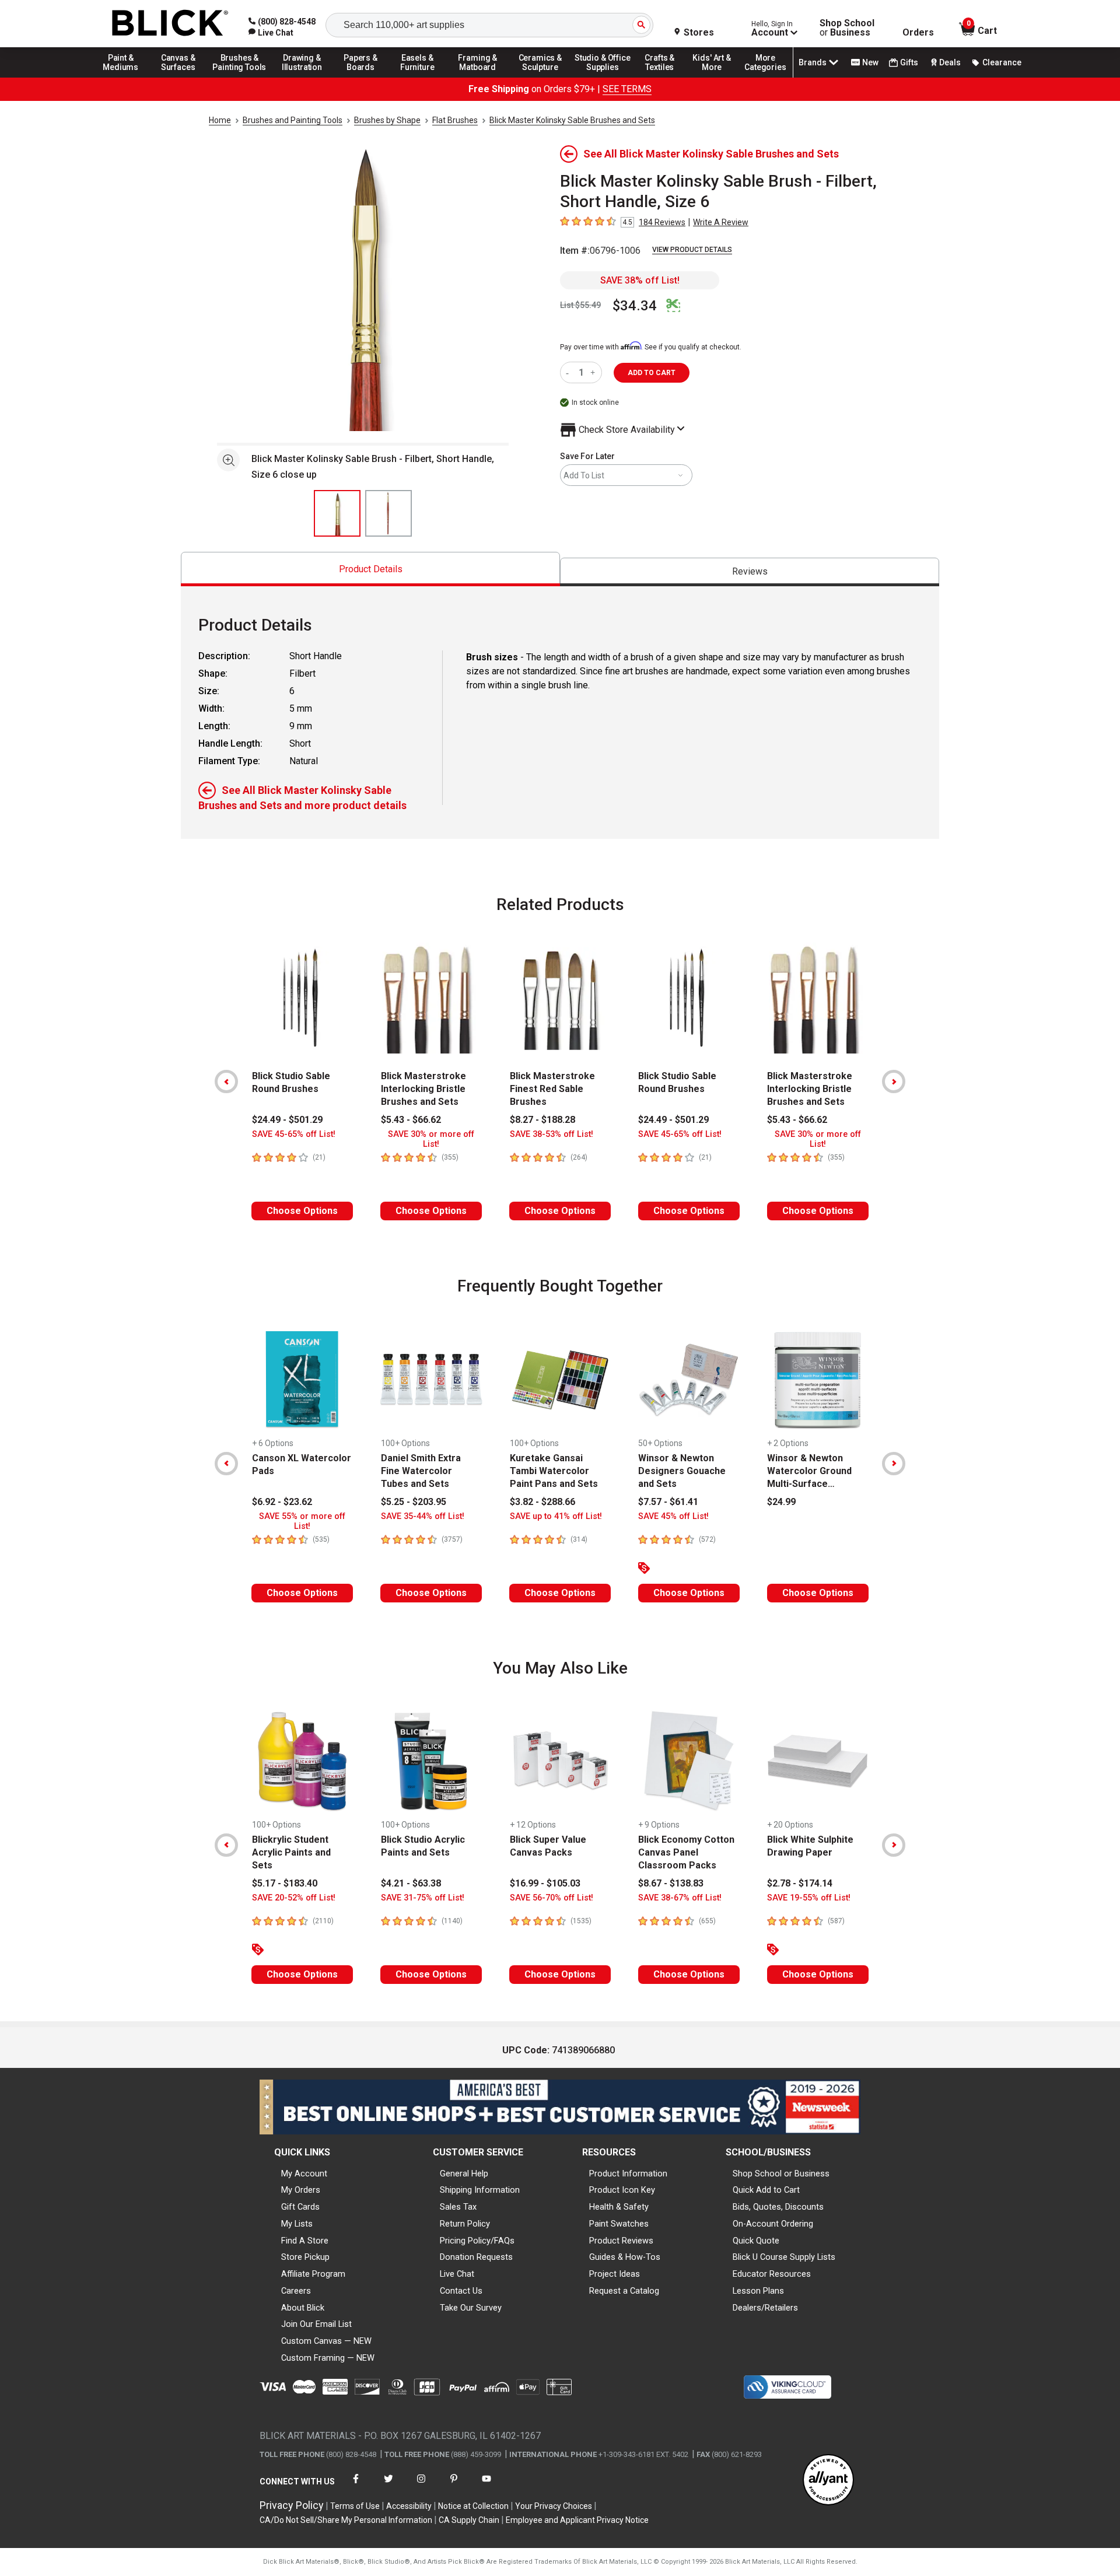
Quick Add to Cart (766, 2190)
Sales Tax (458, 2207)
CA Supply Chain (469, 2520)
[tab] (370, 569)
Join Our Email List (316, 2324)
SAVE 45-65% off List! (294, 1134)
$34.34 (635, 306)
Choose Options (302, 1211)
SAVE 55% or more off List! (302, 1521)
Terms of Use (355, 2506)
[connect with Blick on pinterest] (454, 2486)
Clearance (1002, 62)
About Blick (303, 2308)
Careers (296, 2291)
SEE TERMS (627, 89)
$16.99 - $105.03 (545, 1883)
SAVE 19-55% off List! (809, 1898)
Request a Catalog (624, 2291)
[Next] (894, 1081)
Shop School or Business (781, 2173)
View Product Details (692, 250)
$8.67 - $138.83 (671, 1883)
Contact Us (461, 2291)
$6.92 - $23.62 (282, 1502)
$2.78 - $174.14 (800, 1883)
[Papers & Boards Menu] (365, 77)
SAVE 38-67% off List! (680, 1898)
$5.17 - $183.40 (285, 1883)
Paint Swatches (619, 2224)
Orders (918, 33)
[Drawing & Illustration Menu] (302, 77)
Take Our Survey (471, 2308)
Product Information (628, 2173)
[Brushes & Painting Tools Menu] (240, 77)
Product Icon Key (622, 2190)
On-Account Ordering (773, 2224)
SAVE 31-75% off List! (423, 1898)
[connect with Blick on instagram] (421, 2486)
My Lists (297, 2224)
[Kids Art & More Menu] (717, 77)
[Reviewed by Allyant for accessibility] (828, 2481)
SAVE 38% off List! (640, 280)
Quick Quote (756, 2241)
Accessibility (409, 2506)
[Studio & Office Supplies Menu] (603, 77)
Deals (950, 62)
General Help (464, 2173)
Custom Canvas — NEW (326, 2341)
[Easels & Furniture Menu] (419, 77)
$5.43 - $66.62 (411, 1120)
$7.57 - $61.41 (668, 1502)
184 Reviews (662, 222)
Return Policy (465, 2224)
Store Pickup (305, 2257)
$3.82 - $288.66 (542, 1502)
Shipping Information (480, 2190)
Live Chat (457, 2274)
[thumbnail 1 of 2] (337, 513)
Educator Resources (772, 2274)
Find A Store (305, 2241)
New (870, 62)
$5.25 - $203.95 (414, 1502)
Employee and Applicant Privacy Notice (577, 2520)
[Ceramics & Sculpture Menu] (540, 77)
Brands (813, 62)
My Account (304, 2173)
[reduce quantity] (570, 372)
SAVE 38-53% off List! (552, 1134)
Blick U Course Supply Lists (784, 2257)
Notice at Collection (473, 2506)
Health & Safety (619, 2207)
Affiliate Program (313, 2274)
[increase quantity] (594, 372)
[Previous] (226, 1081)
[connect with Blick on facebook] (356, 2486)
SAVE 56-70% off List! (552, 1898)
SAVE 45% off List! (673, 1516)
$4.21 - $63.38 (411, 1883)
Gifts (909, 62)
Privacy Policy (292, 2505)
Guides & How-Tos (625, 2257)
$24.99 (781, 1502)
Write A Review (721, 222)
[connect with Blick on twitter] (388, 2486)
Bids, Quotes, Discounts (778, 2207)
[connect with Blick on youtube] (487, 2486)
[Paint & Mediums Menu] (125, 77)
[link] (271, 33)
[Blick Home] (170, 24)
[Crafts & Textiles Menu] (665, 77)
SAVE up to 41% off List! (556, 1516)
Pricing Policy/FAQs (477, 2241)
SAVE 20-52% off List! (294, 1898)
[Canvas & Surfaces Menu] (179, 77)
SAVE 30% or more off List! (431, 1139)
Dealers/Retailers (765, 2308)
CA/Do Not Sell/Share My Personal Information (346, 2520)
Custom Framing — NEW (328, 2358)
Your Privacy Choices (554, 2506)
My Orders (301, 2190)
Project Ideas (615, 2274)
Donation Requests (476, 2257)
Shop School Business (847, 28)
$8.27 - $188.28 (542, 1120)
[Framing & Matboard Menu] (478, 77)
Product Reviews (621, 2241)
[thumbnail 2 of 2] (388, 513)
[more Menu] (765, 77)
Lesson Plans (758, 2291)
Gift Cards (300, 2207)
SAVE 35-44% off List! (423, 1516)
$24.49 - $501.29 (287, 1120)
